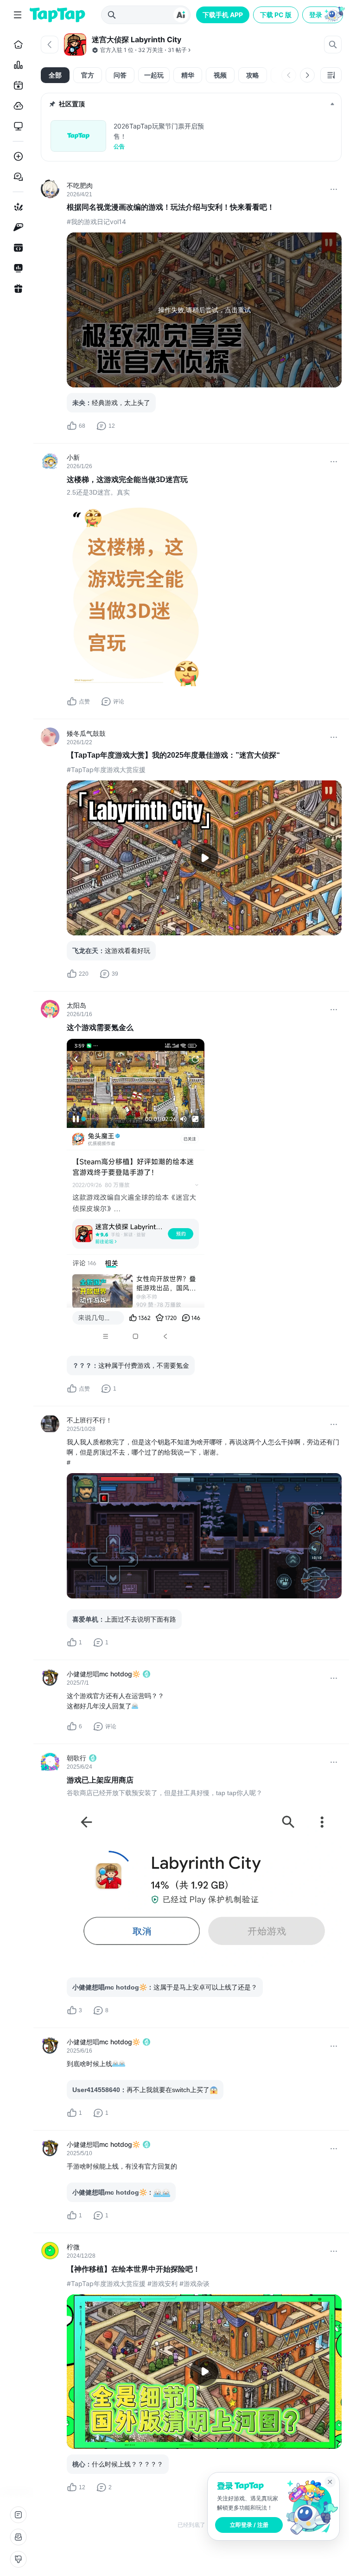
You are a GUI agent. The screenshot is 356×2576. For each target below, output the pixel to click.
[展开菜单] (18, 15)
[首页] (16, 45)
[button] (324, 15)
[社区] (16, 177)
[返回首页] (57, 15)
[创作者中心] (16, 268)
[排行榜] (16, 65)
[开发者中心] (16, 248)
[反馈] (18, 2537)
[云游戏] (16, 106)
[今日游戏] (16, 85)
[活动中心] (16, 289)
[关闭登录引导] (330, 2482)
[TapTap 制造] (16, 207)
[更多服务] (18, 2515)
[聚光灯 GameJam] (16, 227)
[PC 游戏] (16, 126)
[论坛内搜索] (333, 45)
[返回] (50, 45)
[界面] (18, 2559)
